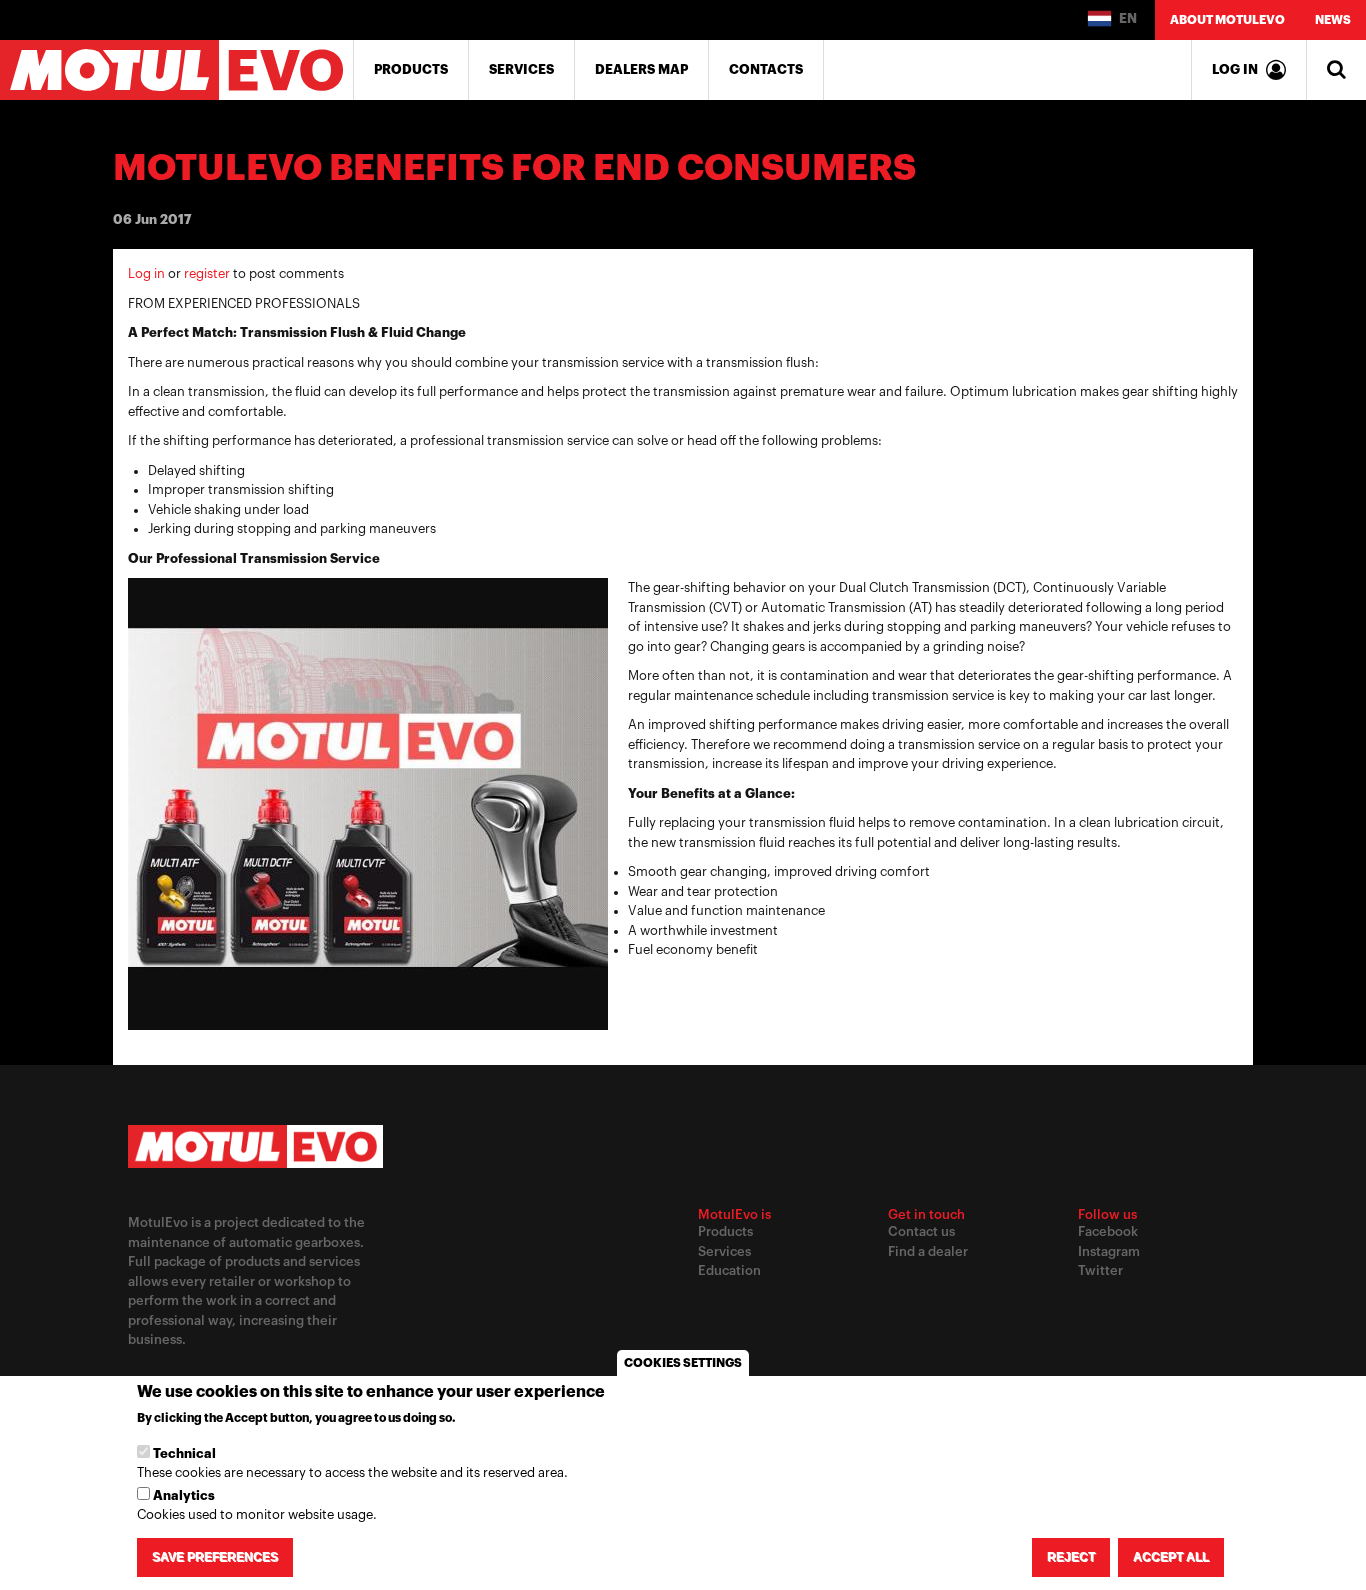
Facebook (1108, 1231)
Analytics (184, 1495)
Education (729, 1270)
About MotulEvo (1227, 20)
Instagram (1109, 1251)
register (207, 273)
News (1333, 20)
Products (411, 69)
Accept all (1171, 1557)
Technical (184, 1453)
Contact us (921, 1231)
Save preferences (215, 1557)
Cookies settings (683, 1363)
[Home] (177, 70)
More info (493, 1419)
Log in (146, 273)
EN (1126, 18)
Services (521, 69)
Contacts (766, 69)
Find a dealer (928, 1251)
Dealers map (641, 69)
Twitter (1100, 1270)
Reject (1071, 1557)
